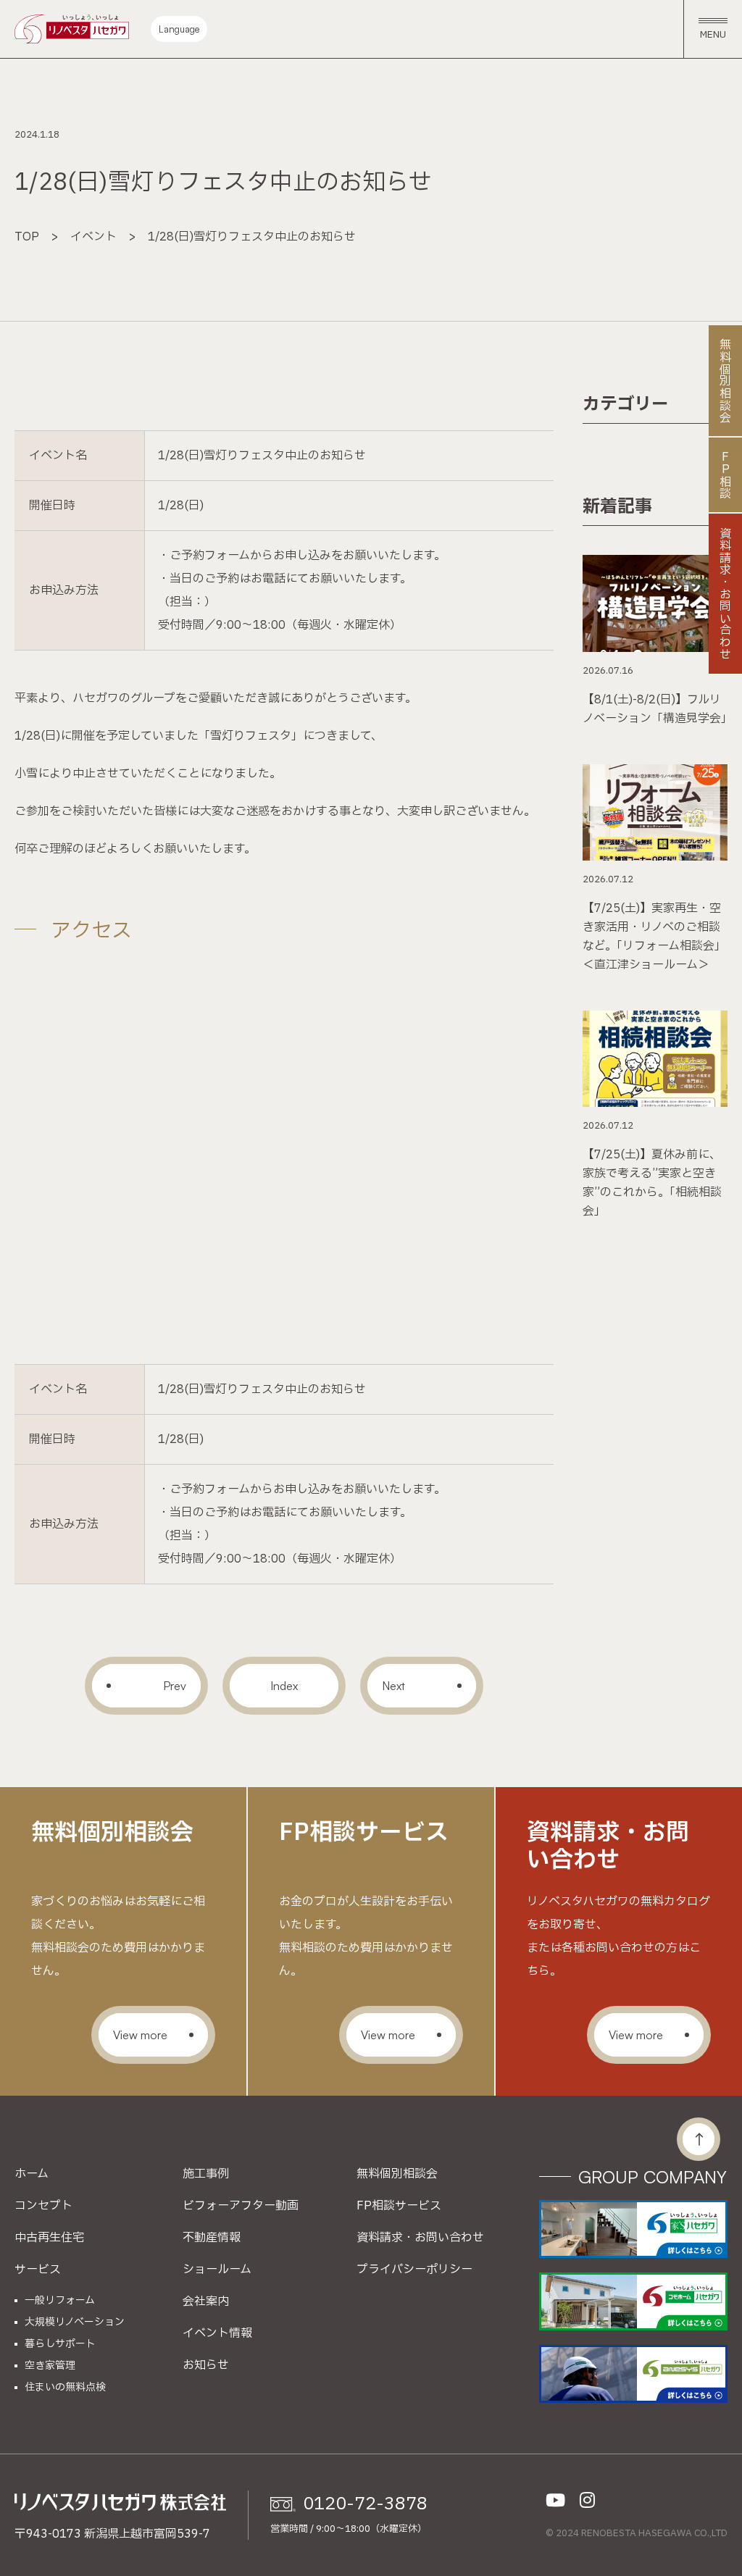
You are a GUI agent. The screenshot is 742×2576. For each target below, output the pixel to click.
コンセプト (43, 2206)
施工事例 (206, 2174)
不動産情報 (212, 2238)
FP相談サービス (399, 2206)
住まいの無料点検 (65, 2388)
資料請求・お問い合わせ (420, 2238)
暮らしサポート (60, 2344)
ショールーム (217, 2270)
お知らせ (206, 2365)
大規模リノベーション (75, 2322)
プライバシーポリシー (414, 2270)
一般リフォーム (60, 2301)
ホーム (32, 2174)
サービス (38, 2270)
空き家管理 (50, 2366)
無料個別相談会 (397, 2174)
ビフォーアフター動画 (241, 2206)
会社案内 (206, 2301)
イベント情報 (217, 2333)
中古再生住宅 (49, 2238)
